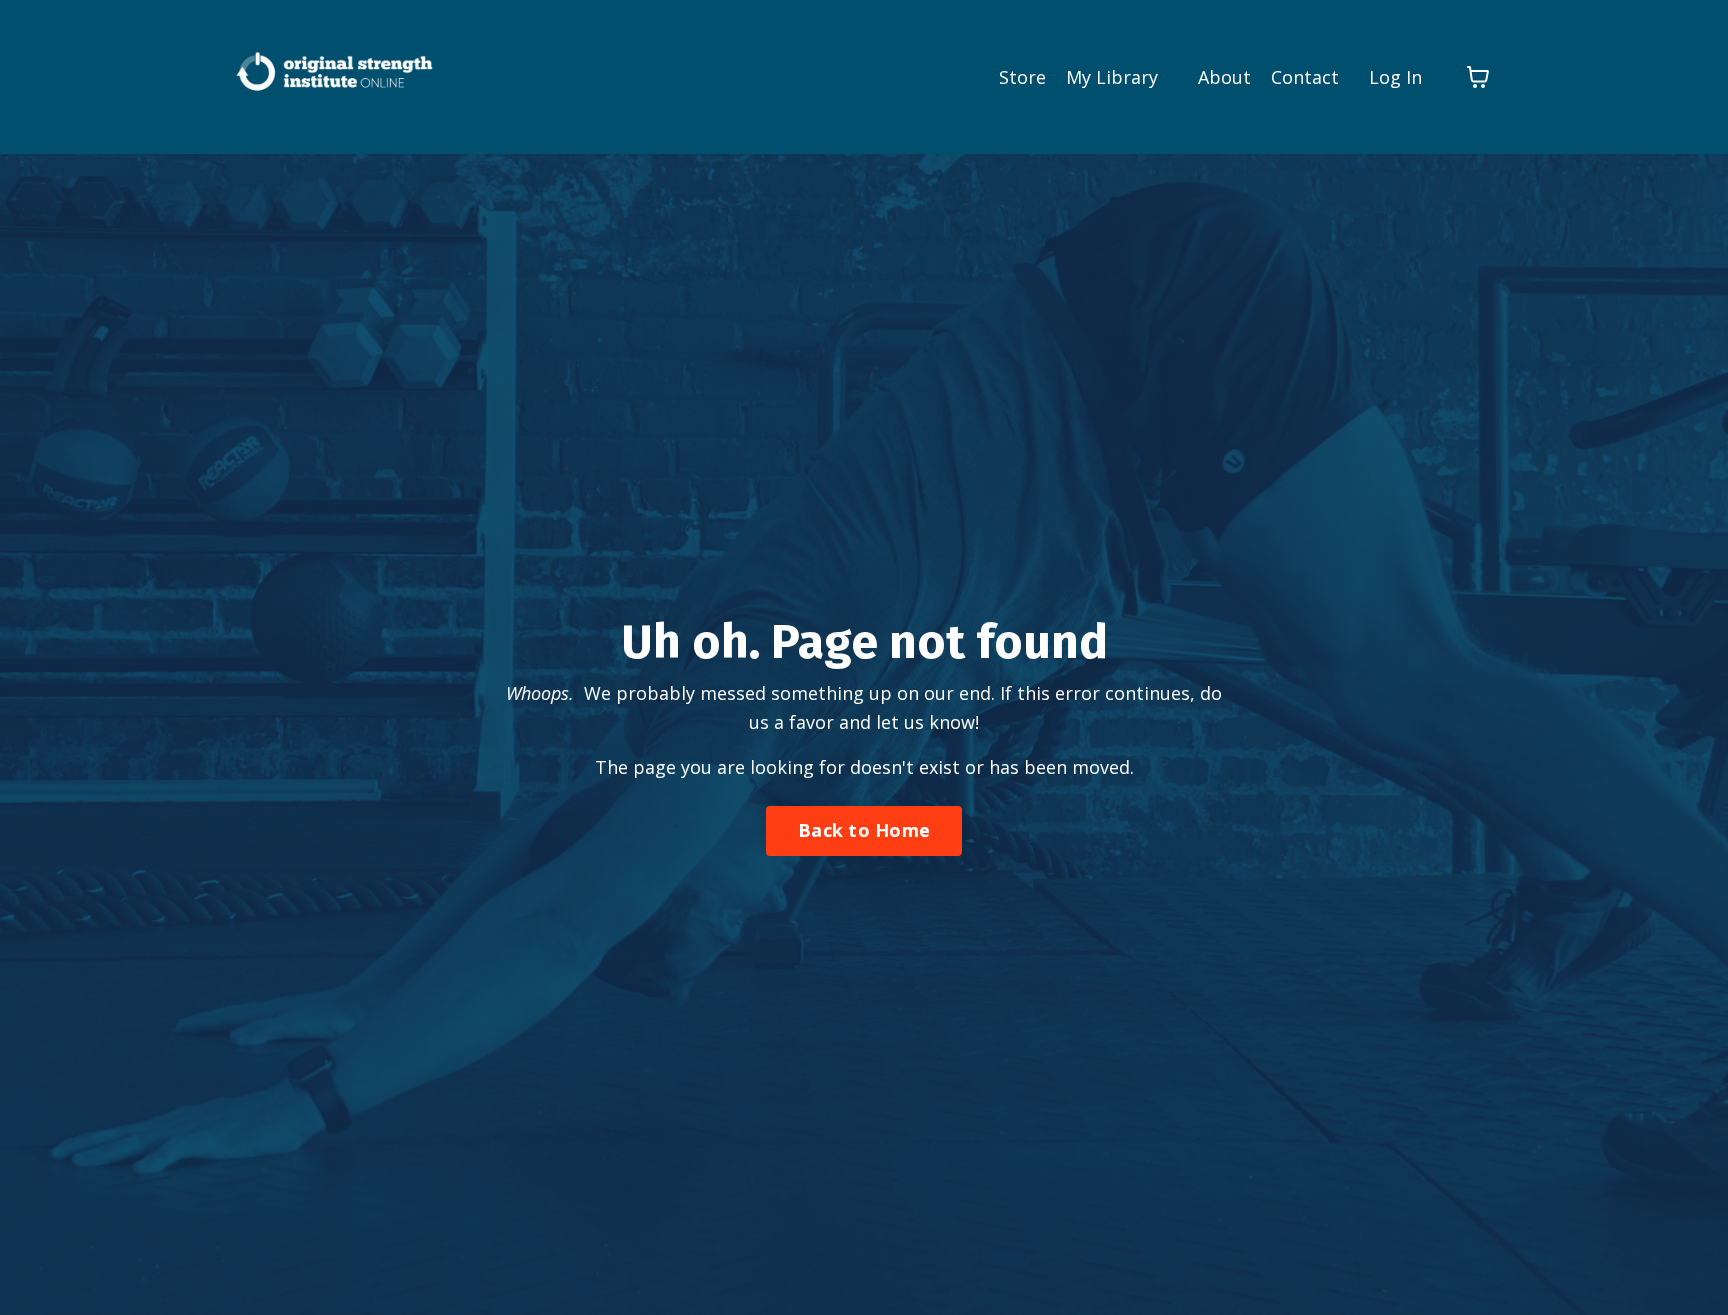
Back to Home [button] (864, 830)
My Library (1112, 77)
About (1224, 77)
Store (1022, 77)
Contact (1305, 77)
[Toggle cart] (1478, 77)
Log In (1395, 77)
